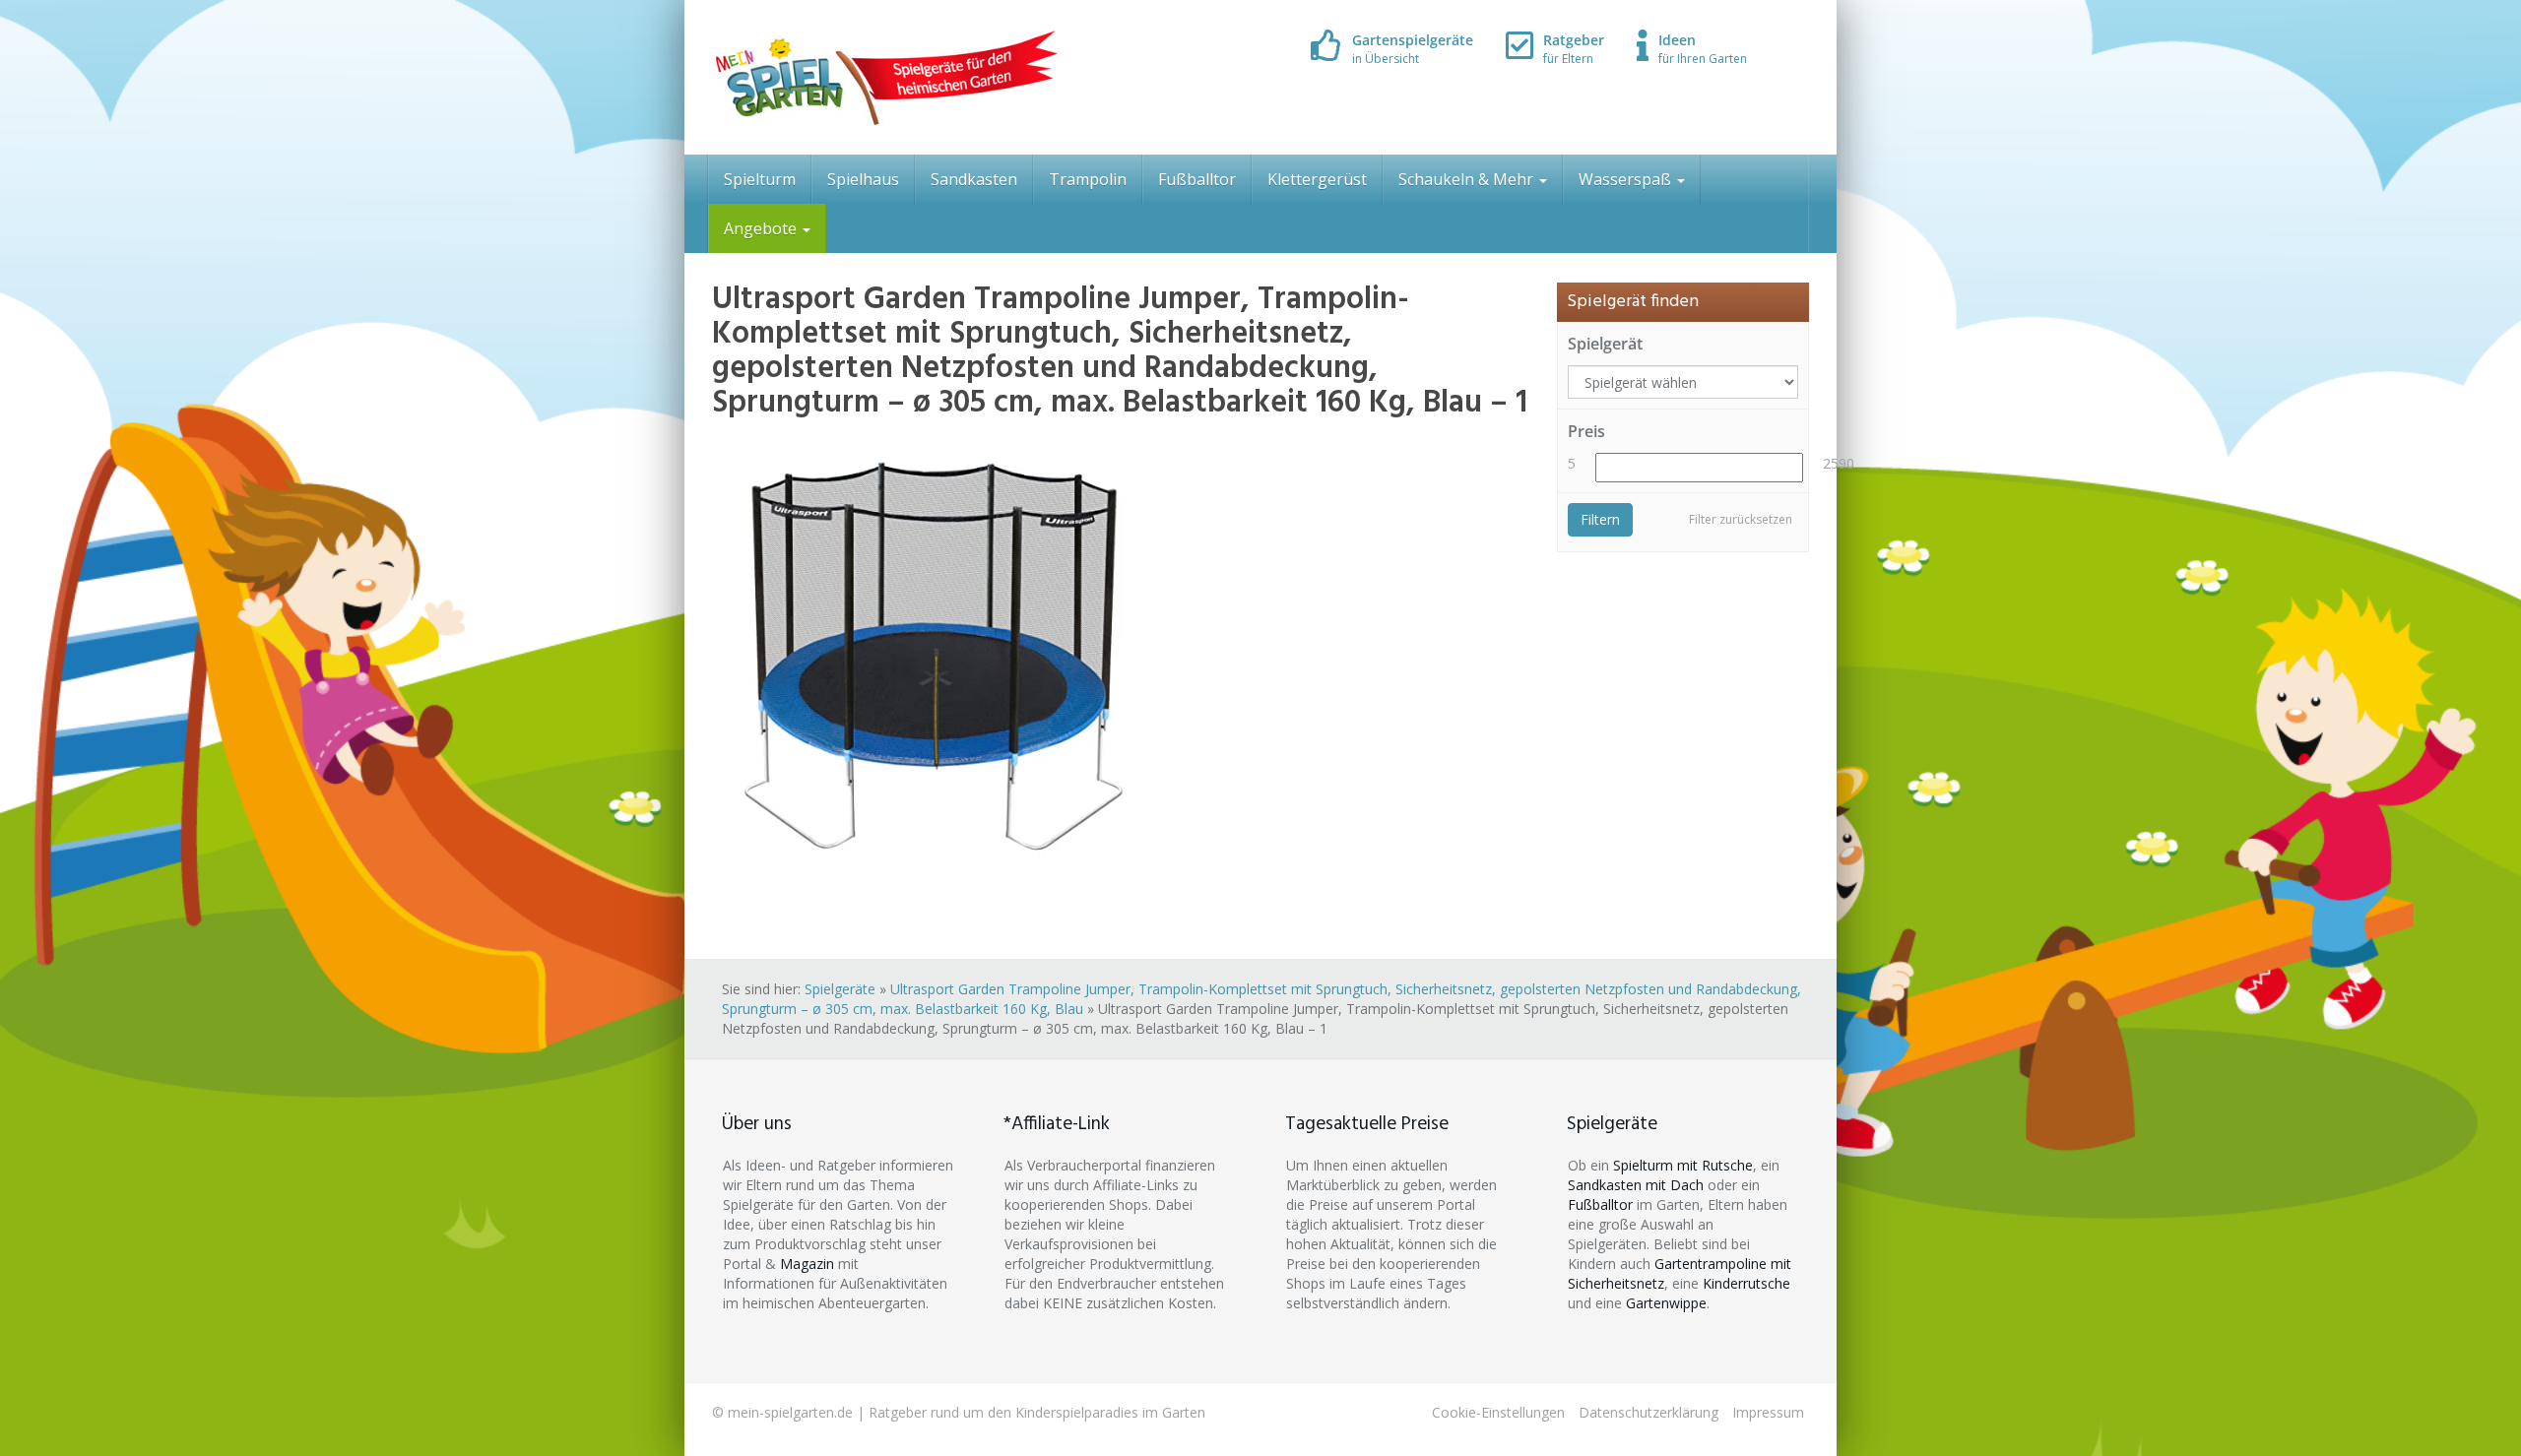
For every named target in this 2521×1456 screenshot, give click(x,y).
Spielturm (760, 179)
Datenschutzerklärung (1648, 1412)
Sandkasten (974, 179)
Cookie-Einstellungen (1498, 1412)
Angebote (762, 228)
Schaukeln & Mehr (1468, 179)
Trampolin (1088, 179)
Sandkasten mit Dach (1636, 1185)
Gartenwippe (1666, 1303)
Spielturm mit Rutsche (1683, 1165)
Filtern (1600, 519)
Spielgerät (1605, 344)
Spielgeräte (840, 989)
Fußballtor (1197, 179)
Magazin (807, 1264)
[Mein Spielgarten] (885, 77)
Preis (1586, 431)
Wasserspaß (1627, 179)
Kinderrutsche (1746, 1283)
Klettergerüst (1317, 179)
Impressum (1768, 1412)
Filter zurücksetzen (1741, 519)
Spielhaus (863, 179)
